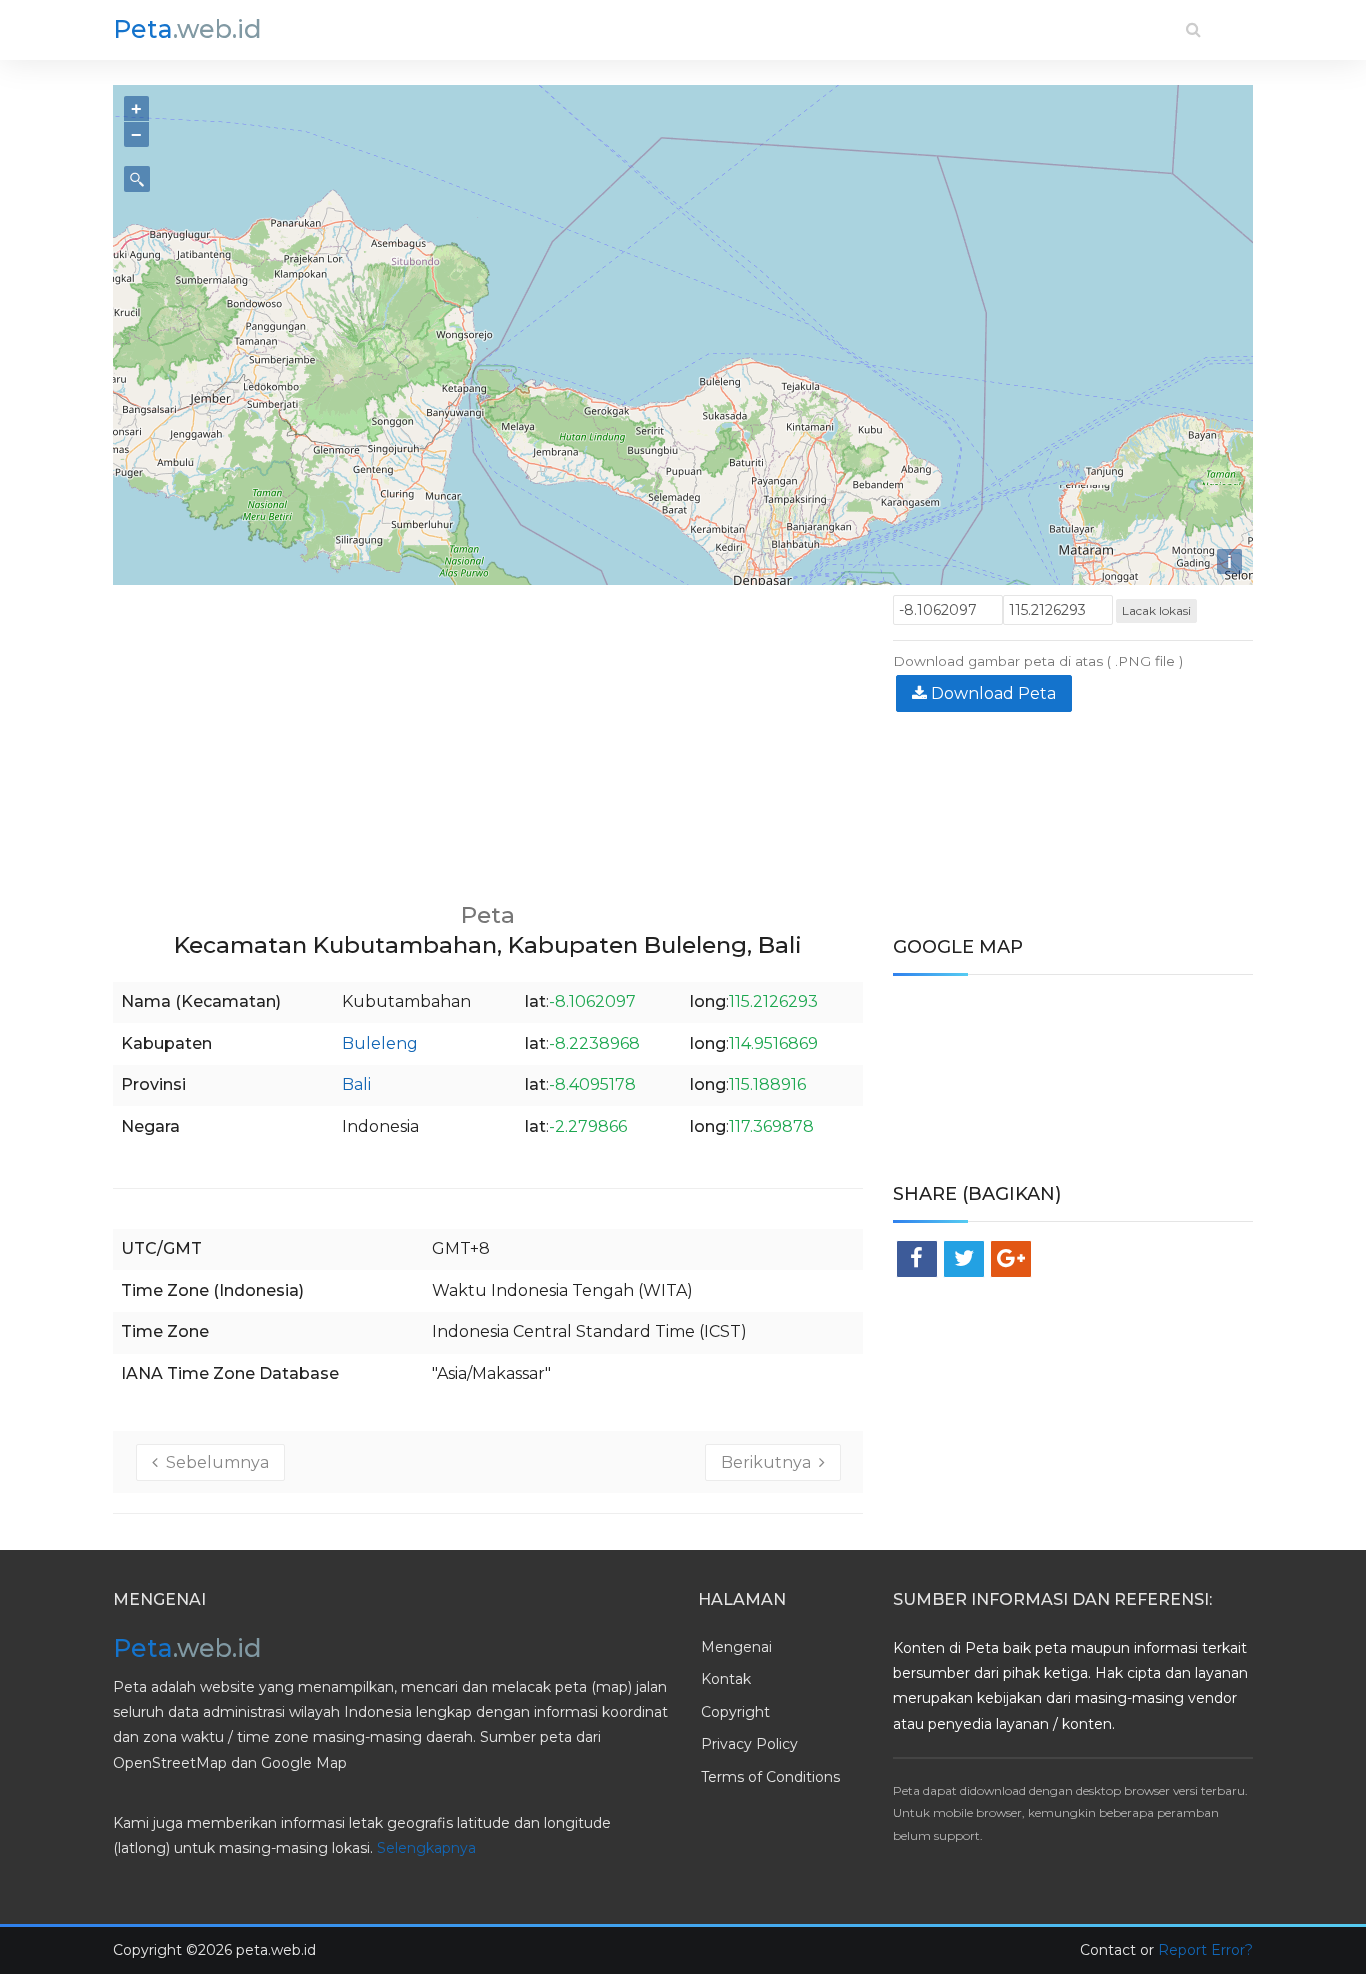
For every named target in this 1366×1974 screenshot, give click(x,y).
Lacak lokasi (1156, 610)
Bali (356, 1084)
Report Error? (1205, 1950)
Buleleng (380, 1043)
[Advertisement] (488, 735)
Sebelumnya (213, 1462)
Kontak (726, 1679)
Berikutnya (770, 1462)
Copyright (735, 1712)
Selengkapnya (426, 1848)
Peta (187, 29)
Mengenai (736, 1647)
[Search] (1193, 29)
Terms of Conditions (770, 1777)
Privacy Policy (749, 1744)
